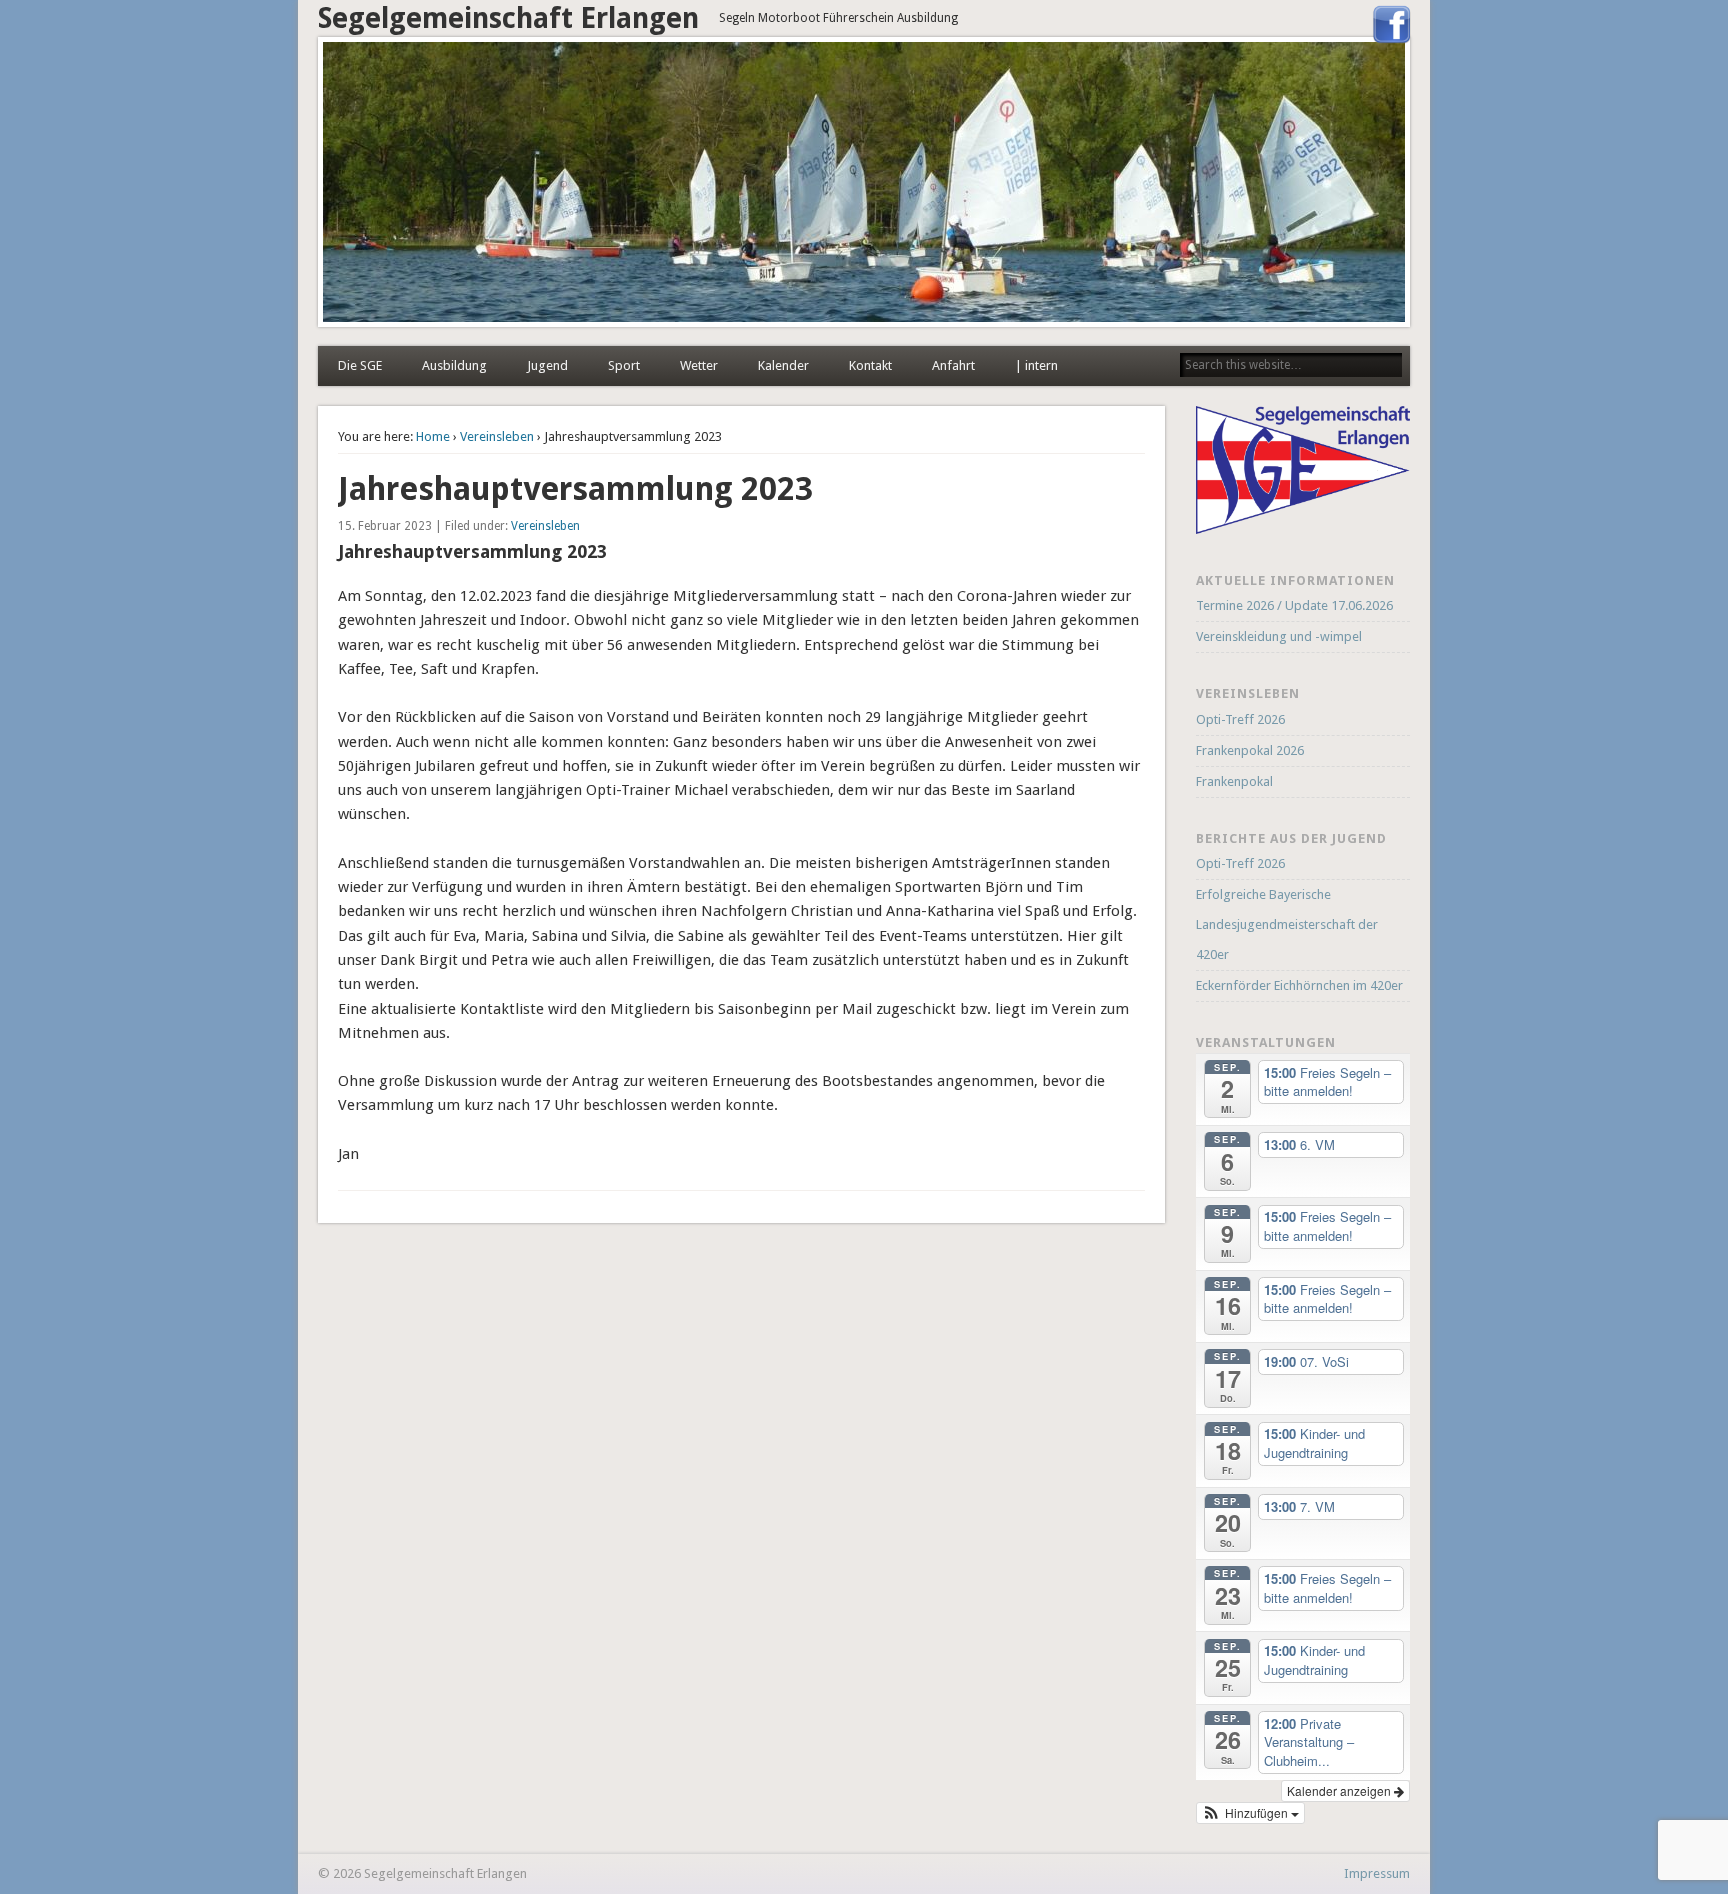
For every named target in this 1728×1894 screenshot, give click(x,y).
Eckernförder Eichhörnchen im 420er (1299, 985)
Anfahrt (953, 365)
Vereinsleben (497, 436)
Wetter (699, 365)
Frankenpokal (1234, 781)
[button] (1251, 1813)
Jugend (547, 365)
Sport (624, 365)
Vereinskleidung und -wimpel (1279, 636)
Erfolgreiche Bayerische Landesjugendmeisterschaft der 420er (1287, 924)
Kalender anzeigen (1340, 1790)
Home (433, 436)
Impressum (1377, 1873)
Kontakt (870, 365)
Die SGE (360, 365)
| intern (1036, 365)
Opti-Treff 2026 (1240, 719)
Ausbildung (454, 365)
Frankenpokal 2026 (1250, 750)
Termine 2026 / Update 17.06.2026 (1294, 605)
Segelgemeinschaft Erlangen (508, 18)
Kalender (783, 365)
